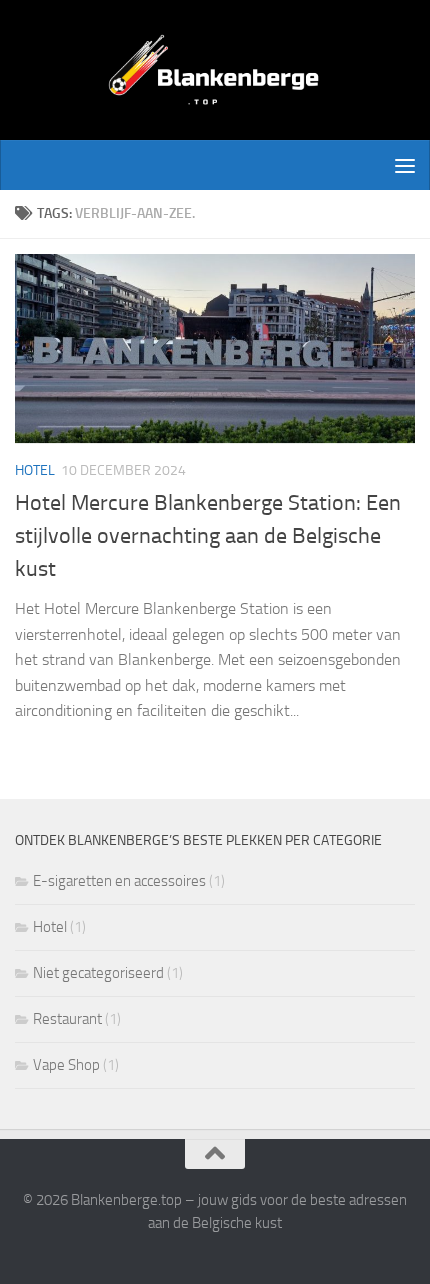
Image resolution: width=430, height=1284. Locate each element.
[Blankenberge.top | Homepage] (215, 70)
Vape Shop (66, 1065)
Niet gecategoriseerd (98, 973)
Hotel (35, 470)
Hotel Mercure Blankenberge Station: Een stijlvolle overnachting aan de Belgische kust (208, 536)
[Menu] (405, 165)
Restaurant (67, 1019)
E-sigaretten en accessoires (119, 881)
